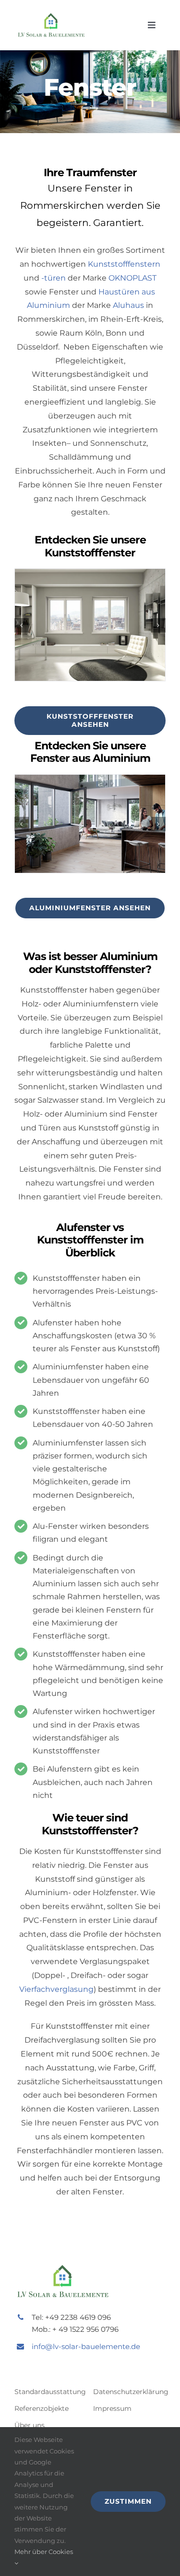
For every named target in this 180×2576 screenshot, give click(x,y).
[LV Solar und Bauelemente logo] (51, 16)
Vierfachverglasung (56, 1989)
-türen (54, 278)
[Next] (158, 625)
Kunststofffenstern (124, 264)
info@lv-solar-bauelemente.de (86, 2346)
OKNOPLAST (132, 278)
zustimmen (128, 2501)
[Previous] (22, 625)
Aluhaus (128, 305)
